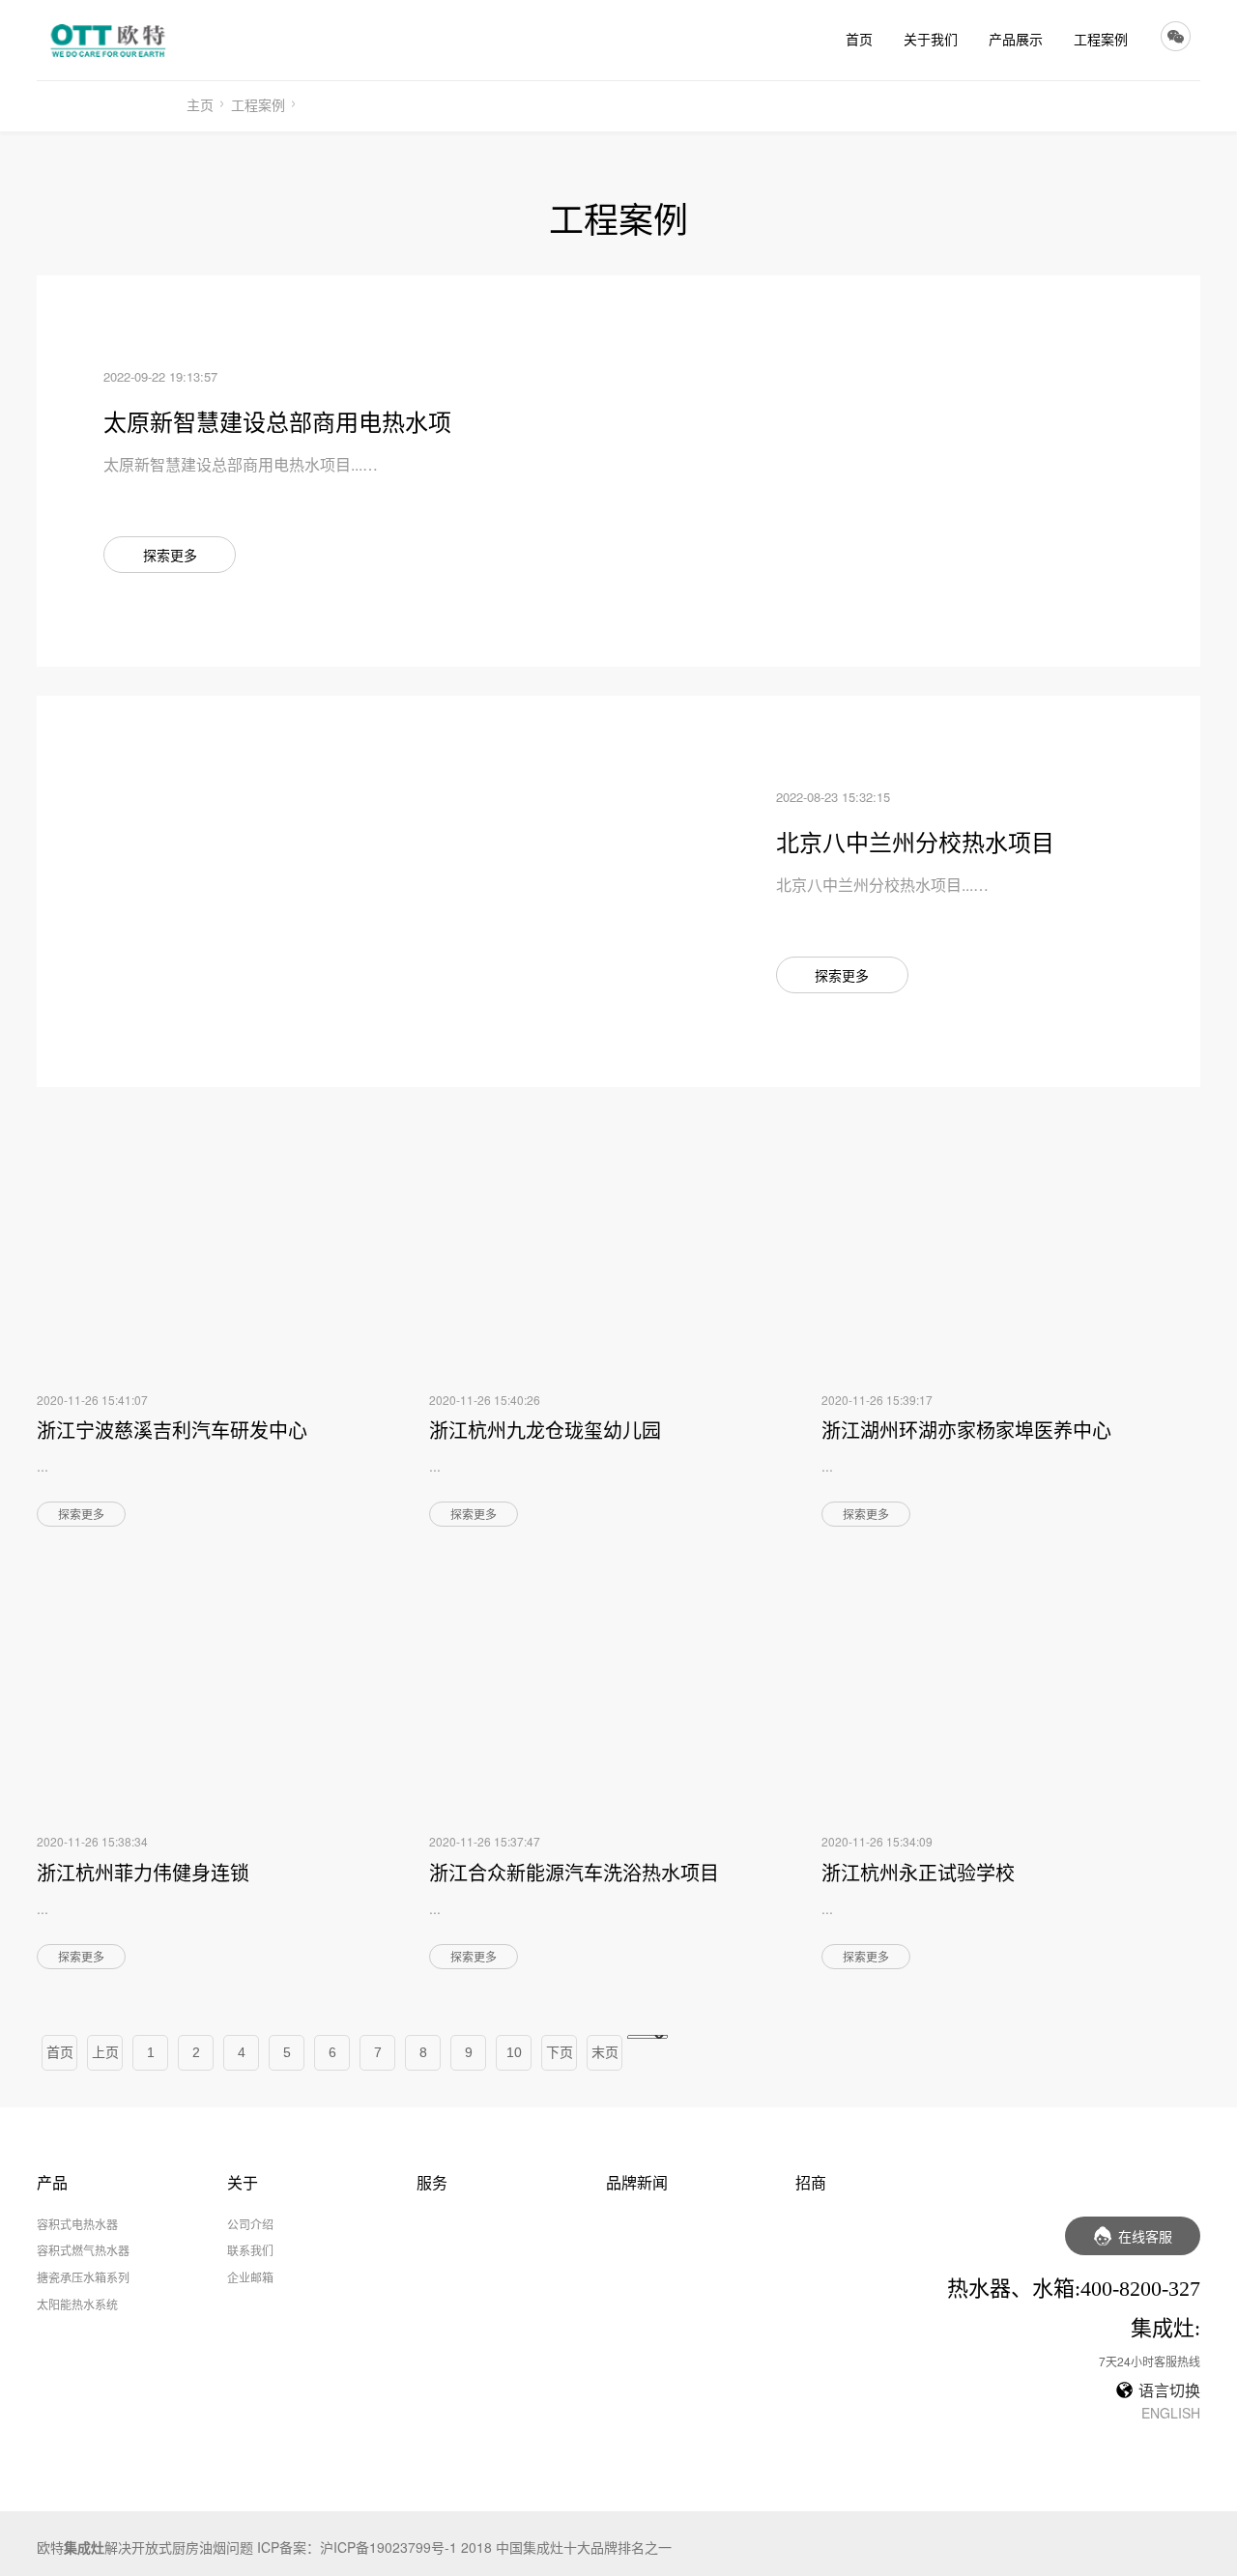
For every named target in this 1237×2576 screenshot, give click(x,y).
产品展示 (1016, 39)
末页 (605, 2052)
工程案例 (1101, 39)
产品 (52, 2182)
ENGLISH (1171, 2413)
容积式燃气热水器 (83, 2250)
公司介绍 (250, 2224)
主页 (200, 104)
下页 (560, 2052)
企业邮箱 (250, 2277)
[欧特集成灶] (112, 40)
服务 (432, 2182)
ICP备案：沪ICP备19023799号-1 (357, 2547)
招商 (811, 2182)
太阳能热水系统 (77, 2304)
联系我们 (250, 2250)
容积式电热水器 (77, 2224)
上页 (105, 2052)
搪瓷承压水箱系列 (83, 2277)
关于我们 (931, 39)
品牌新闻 (637, 2182)
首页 (859, 39)
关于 (243, 2182)
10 (514, 2052)
